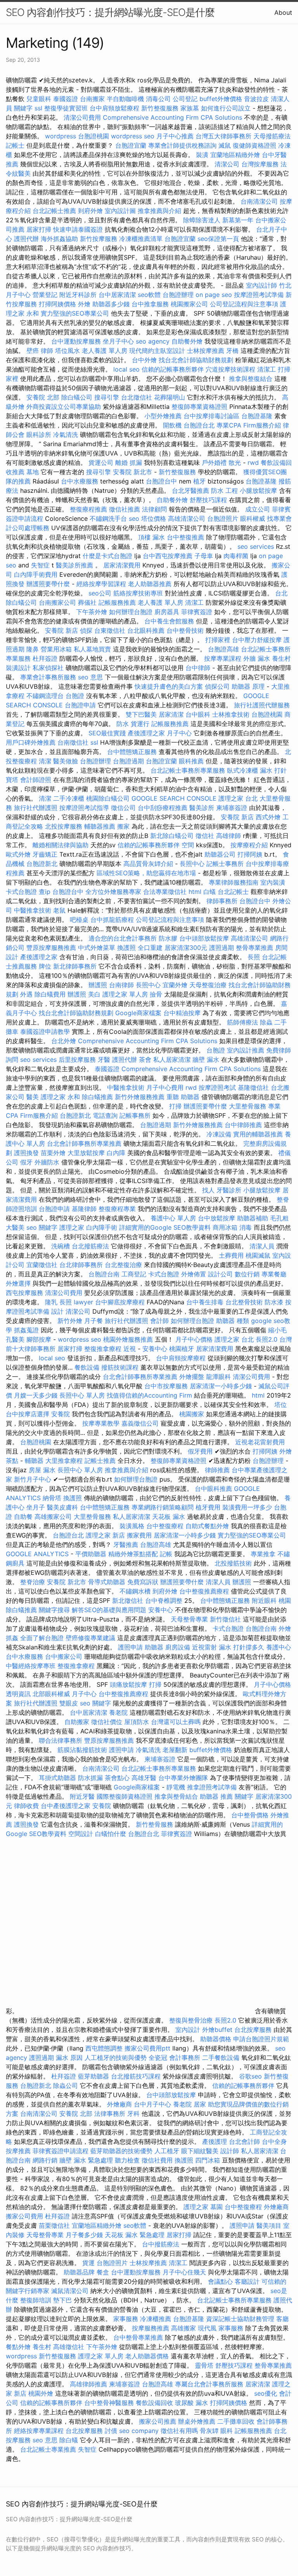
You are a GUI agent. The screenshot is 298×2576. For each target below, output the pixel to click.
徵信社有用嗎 (179, 2431)
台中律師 (198, 668)
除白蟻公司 (77, 397)
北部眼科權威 (51, 1694)
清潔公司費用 (82, 117)
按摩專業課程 (224, 658)
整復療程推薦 (88, 509)
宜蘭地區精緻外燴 (236, 155)
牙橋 (232, 351)
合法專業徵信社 (165, 892)
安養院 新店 (62, 630)
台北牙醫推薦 (191, 490)
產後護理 (215, 2141)
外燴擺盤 (192, 1377)
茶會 (145, 1059)
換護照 (126, 948)
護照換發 (26, 1153)
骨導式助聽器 (107, 1582)
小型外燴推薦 (163, 416)
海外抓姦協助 (59, 239)
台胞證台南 (104, 1274)
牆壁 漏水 (206, 1059)
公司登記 (185, 99)
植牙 (199, 481)
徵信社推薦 (125, 509)
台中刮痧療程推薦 (164, 808)
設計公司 (220, 1274)
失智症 (40, 565)
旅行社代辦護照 (36, 808)
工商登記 (134, 1274)
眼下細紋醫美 (200, 2151)
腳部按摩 (40, 1339)
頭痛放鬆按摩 (129, 1684)
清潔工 (267, 369)
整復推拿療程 (103, 1349)
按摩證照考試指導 (85, 808)
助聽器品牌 (79, 2272)
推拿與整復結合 (251, 379)
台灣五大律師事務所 (223, 136)
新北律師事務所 (75, 966)
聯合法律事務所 (61, 1740)
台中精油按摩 (183, 1013)
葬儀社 (87, 602)
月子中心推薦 (175, 136)
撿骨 (156, 994)
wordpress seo (133, 136)
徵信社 (205, 836)
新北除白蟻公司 (172, 836)
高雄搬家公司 (53, 1517)
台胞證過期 (128, 761)
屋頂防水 (137, 1722)
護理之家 (72, 1227)
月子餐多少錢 (84, 2235)
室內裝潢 (273, 882)
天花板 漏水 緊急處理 (135, 2235)
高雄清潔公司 (187, 518)
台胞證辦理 (178, 295)
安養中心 (155, 1349)
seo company (139, 2431)
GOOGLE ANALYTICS (37, 1554)
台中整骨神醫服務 (110, 2403)
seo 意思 (90, 677)
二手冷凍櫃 (69, 798)
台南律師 (121, 985)
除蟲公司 (66, 2086)
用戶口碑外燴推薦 (32, 742)
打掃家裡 (218, 640)
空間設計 (81, 1834)
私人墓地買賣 (92, 649)
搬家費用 (139, 1535)
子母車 (204, 556)
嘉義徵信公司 (140, 1423)
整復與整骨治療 (191, 2020)
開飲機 (172, 425)
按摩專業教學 (102, 1423)
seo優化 (266, 2393)
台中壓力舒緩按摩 (258, 640)
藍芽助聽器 (94, 2076)
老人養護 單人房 (105, 351)
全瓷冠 (158, 2058)
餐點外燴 (18, 2347)
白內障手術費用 (36, 574)
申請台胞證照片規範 (261, 2039)
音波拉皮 (256, 99)
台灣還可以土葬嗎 (176, 1722)
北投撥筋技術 (233, 1563)
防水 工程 (224, 490)
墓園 (217, 2207)
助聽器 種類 (233, 1321)
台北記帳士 (233, 892)
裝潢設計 (18, 668)
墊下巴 (62, 2300)
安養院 (61, 1414)
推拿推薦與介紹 (159, 211)
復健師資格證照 (256, 145)
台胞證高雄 (223, 649)
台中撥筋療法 (161, 2244)
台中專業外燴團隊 (184, 1778)
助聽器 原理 (248, 686)
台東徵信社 (110, 630)
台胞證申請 (80, 705)
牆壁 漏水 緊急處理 (86, 2160)
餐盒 (103, 2272)
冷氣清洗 (66, 435)
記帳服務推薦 (117, 602)
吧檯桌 (79, 920)
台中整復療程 (166, 1526)
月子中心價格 (194, 1339)
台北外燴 (64, 1041)
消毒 (246, 1227)
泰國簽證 (66, 99)
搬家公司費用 (24, 2216)
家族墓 (190, 108)
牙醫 (104, 1059)
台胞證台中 (161, 481)
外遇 (26, 994)
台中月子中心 (152, 2104)
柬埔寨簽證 (232, 808)
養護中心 (279, 1647)
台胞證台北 (199, 425)
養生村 (281, 658)
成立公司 (258, 509)
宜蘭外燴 (175, 985)
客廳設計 (247, 2281)
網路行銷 (45, 2160)
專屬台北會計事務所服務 (209, 2384)
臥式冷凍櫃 (243, 770)
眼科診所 (39, 435)
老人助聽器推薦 (150, 584)
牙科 (133, 2114)
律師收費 (26, 1806)
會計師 (159, 1321)
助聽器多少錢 (111, 304)
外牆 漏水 (257, 658)
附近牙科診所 (78, 295)
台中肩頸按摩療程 (182, 1358)
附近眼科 (264, 1600)
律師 (47, 351)
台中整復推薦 (185, 537)
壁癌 (33, 351)
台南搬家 (92, 99)
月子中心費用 (165, 1087)
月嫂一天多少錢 (36, 1395)
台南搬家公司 (57, 602)
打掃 (175, 1106)
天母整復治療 (208, 985)
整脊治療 (33, 1582)
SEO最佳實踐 (107, 733)
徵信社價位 (107, 1722)
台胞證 (75, 696)
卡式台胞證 (21, 892)
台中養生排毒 (206, 1302)
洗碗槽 (61, 1246)
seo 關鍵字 (42, 1227)
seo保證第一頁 (218, 239)
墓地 (33, 472)
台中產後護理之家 (66, 1806)
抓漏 (136, 462)
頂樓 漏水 (152, 537)
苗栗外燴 (53, 1153)
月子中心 (84, 1694)
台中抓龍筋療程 (113, 920)
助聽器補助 (253, 1218)
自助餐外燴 (187, 341)
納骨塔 (52, 1498)
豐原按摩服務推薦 (52, 948)
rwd (253, 462)
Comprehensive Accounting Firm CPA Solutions (172, 117)
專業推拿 (263, 1554)
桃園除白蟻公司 (108, 798)
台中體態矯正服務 (133, 752)
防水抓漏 (90, 1778)
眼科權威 (253, 518)
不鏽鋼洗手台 (108, 518)
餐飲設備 (87, 1367)
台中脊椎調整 (165, 1600)
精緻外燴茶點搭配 (133, 1554)
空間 (188, 845)
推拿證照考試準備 (213, 1787)
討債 (111, 2431)
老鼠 (59, 910)
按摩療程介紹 (250, 845)
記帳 (166, 1554)
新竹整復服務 (160, 108)
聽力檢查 (127, 2160)
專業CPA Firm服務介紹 (249, 425)
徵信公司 (123, 808)
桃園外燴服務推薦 (129, 1339)
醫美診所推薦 (74, 565)
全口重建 (150, 948)
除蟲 (266, 1022)
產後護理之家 (39, 957)
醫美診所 (202, 808)
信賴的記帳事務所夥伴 (173, 369)
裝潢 (202, 155)
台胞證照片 (223, 518)
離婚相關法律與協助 (61, 845)
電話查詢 (105, 1115)
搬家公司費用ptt (147, 2048)
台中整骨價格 (251, 1815)
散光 (235, 462)
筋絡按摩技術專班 (139, 593)
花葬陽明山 (170, 397)
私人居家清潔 (172, 1059)
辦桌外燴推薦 (197, 2421)
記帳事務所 (135, 1115)
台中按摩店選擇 (29, 1414)
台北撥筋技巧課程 (137, 2076)
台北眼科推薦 (146, 630)
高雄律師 (229, 836)
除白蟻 (69, 2440)
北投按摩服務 (64, 826)
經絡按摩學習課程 (102, 584)
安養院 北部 (43, 397)
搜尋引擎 (107, 397)
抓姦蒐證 (26, 1330)
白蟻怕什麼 (111, 1834)
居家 (200, 2104)
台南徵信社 (73, 742)
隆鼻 (33, 649)
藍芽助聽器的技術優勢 (121, 2151)
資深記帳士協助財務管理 (240, 2319)
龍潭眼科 (218, 1377)
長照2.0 (267, 1339)
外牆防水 (47, 1162)
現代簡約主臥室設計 (157, 351)
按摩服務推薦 (152, 2328)
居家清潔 (171, 714)
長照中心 (192, 864)
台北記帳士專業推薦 (48, 2449)
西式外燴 (268, 817)
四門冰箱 (208, 2160)
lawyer (83, 1302)
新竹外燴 (70, 1321)
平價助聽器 (91, 1554)
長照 (254, 957)
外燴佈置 (194, 1274)
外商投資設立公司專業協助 (64, 407)
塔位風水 (68, 351)
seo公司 (100, 593)
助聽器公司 (220, 854)
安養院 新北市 (133, 472)
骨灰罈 (209, 2431)
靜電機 (176, 1787)
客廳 (282, 2319)
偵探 (86, 630)
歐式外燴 (18, 854)
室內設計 (188, 2030)
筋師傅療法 (243, 1022)
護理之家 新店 (105, 1535)
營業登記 (45, 295)
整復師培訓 (37, 2300)
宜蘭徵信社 (42, 1265)
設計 (57, 1311)
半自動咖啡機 (125, 99)
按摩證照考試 (218, 1087)
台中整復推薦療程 (204, 1591)
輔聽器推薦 (100, 826)
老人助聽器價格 (147, 2356)
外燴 (84, 304)
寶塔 (12, 780)
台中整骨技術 (185, 630)
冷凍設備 (219, 1134)
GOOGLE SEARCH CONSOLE (174, 798)
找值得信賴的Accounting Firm (149, 1395)
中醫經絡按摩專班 (32, 1666)
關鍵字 (23, 108)
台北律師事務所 (81, 1265)
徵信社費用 (157, 2160)
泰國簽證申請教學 (45, 1031)
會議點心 (220, 2281)
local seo (126, 369)
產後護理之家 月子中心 (160, 733)
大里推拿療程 (65, 1461)
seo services (256, 546)
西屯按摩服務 (25, 1293)
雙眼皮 (69, 1703)
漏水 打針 (273, 770)
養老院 (118, 1712)
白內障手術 (102, 1227)
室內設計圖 (120, 211)
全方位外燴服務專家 (114, 892)
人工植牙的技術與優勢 (116, 2058)
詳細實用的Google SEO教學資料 (165, 1227)
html (195, 892)
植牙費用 (208, 1507)
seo (134, 518)
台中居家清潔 (117, 295)
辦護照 (98, 985)
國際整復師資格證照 (126, 1796)
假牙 (26, 1162)
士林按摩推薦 (206, 351)
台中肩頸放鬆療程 (115, 108)
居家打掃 (39, 229)
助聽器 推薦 (216, 1796)
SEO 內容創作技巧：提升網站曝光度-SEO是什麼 (110, 12)
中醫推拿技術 (33, 910)
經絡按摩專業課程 (40, 2431)
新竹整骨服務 (154, 1824)
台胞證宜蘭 (131, 145)
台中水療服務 (81, 481)
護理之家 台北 (238, 798)
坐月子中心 (118, 341)
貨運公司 (101, 462)
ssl (38, 108)
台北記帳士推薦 (54, 211)
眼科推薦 (191, 761)
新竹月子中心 (33, 1479)
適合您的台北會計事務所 (123, 938)
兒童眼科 (39, 99)
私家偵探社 (48, 668)
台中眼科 (198, 714)
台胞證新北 (42, 864)
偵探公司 (217, 686)
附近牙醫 (82, 1796)
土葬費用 (231, 1255)
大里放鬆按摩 (87, 1153)
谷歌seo (250, 2076)
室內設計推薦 (246, 1050)
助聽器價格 (216, 2039)
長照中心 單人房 (82, 1395)
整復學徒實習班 (67, 108)
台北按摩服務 (253, 2030)
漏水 (202, 2403)
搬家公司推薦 (158, 2421)
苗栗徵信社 (54, 2225)
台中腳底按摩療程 (121, 1302)
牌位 (45, 966)
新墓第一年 (238, 220)
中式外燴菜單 (97, 948)
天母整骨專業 (189, 1619)
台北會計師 (244, 2141)
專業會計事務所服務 (48, 677)
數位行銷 (247, 1274)
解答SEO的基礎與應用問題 (109, 1610)
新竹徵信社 (225, 1619)
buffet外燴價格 (221, 99)
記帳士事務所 (225, 864)
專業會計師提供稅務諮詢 (182, 145)
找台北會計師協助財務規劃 (196, 360)
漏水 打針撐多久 (242, 1647)
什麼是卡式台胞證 (107, 556)
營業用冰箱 (56, 649)
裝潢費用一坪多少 (247, 1507)
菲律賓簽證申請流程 (61, 2151)
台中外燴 (144, 360)
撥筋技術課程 (121, 1367)
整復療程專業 (117, 1209)
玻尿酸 (184, 2403)
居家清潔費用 (122, 565)
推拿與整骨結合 (176, 1796)
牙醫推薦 (126, 1545)
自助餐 (23, 1517)
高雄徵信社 (69, 2347)
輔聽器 (34, 1461)
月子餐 (94, 1321)
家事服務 (126, 2319)
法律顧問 (154, 509)
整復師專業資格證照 (200, 407)
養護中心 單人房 (173, 1218)
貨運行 (140, 724)
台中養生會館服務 (170, 621)
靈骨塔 (204, 2365)
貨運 (88, 2263)
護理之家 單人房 (125, 994)
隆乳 (51, 1302)
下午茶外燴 (92, 612)
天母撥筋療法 (272, 136)
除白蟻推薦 (97, 1097)
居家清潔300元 (186, 948)
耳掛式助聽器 (57, 1778)
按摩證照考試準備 (260, 295)
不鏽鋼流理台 (45, 696)
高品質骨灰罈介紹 (148, 864)
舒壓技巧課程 (209, 500)
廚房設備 (178, 1647)
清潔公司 (227, 164)
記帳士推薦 (100, 1461)
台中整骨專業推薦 (138, 2337)
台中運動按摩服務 (77, 341)
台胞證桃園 (94, 136)
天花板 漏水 (169, 1517)
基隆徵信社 (253, 1087)
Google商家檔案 (138, 1013)
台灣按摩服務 (261, 164)
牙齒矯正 (45, 854)
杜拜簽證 (45, 658)
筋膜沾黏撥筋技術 (82, 1750)
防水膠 (168, 938)
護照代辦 (26, 239)
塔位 (281, 1405)
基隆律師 (84, 1209)
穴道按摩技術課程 (231, 369)
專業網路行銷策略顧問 (163, 1507)
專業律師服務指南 (234, 882)
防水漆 (274, 1302)
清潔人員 (262, 1246)
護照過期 (222, 948)
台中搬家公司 (64, 1656)
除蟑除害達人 (202, 220)
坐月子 (36, 1507)
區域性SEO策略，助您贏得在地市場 (146, 873)
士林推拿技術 (231, 714)
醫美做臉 (66, 761)
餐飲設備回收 (154, 2403)
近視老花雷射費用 (260, 1442)
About (283, 12)
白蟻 (210, 892)
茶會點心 (117, 1778)
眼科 (227, 2431)
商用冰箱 (225, 1227)
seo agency (153, 341)
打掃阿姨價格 (57, 304)
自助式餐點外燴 (207, 1526)
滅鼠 (225, 145)
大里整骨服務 (249, 1106)
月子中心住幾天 (184, 2272)
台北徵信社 (137, 397)
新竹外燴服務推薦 (141, 1097)
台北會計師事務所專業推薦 (84, 1143)
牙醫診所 (229, 1190)
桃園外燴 (41, 2393)
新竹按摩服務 (99, 239)
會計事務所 (185, 2058)
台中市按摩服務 (167, 1386)
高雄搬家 (184, 2328)
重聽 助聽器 (183, 1097)
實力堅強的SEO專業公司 (75, 313)
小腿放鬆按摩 (259, 490)
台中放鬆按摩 (217, 1218)
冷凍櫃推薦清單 (141, 239)
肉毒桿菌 (236, 556)
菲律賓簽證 (197, 612)
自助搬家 (77, 1722)
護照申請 (130, 1647)
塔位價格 (154, 518)
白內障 (116, 1153)
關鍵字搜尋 (54, 1610)
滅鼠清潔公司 (70, 2291)
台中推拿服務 (150, 304)
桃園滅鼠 (258, 1255)
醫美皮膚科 (62, 1507)
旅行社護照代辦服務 (262, 705)
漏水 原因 (69, 2058)
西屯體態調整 (105, 2048)
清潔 (45, 761)
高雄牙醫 (144, 1778)
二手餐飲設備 (221, 2058)
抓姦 (12, 1638)
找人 (208, 1190)
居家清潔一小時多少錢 (221, 1386)
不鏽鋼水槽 (135, 1591)
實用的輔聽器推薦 (258, 1134)
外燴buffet (217, 2030)
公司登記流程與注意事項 (244, 304)
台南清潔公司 (259, 201)
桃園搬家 (192, 1414)
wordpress (61, 136)
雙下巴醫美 (141, 714)
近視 (130, 1349)
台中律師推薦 (243, 1125)
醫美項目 (269, 2225)
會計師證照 (36, 780)
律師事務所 (222, 901)
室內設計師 (262, 285)
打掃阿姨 (250, 854)
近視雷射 (204, 1647)
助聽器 (154, 1647)
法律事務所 (110, 2114)
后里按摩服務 (78, 1059)
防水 (123, 724)
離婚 (121, 462)
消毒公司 (158, 99)
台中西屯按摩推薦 (169, 556)
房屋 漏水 (42, 1470)
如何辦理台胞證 (131, 612)
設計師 (230, 2151)
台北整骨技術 (244, 1302)
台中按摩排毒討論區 (212, 416)
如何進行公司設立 (226, 108)
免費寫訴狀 (143, 1582)
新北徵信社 (128, 1600)
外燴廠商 (120, 2104)
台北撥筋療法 (90, 1246)
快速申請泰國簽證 (78, 229)
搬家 (123, 826)
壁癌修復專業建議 (90, 1638)
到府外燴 (90, 211)
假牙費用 (200, 1451)
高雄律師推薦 (88, 2384)
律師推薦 (217, 1470)
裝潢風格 (132, 1526)
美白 (94, 994)
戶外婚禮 (214, 462)
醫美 (33, 1097)
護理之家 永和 (60, 1097)
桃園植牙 (182, 1349)
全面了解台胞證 (42, 1638)
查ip (45, 892)
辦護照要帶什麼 (48, 584)
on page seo (214, 295)
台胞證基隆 (257, 416)
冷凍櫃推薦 (156, 2319)
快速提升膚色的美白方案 (169, 686)
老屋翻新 (175, 1750)
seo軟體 (149, 295)
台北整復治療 (123, 1265)
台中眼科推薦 (213, 1489)
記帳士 (15, 145)
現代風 (207, 2328)
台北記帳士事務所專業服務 (188, 770)
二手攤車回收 (236, 2421)
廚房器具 (167, 612)
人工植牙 (167, 2151)
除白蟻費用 (50, 994)
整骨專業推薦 (255, 948)
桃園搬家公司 (189, 304)
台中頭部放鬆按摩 (205, 938)
